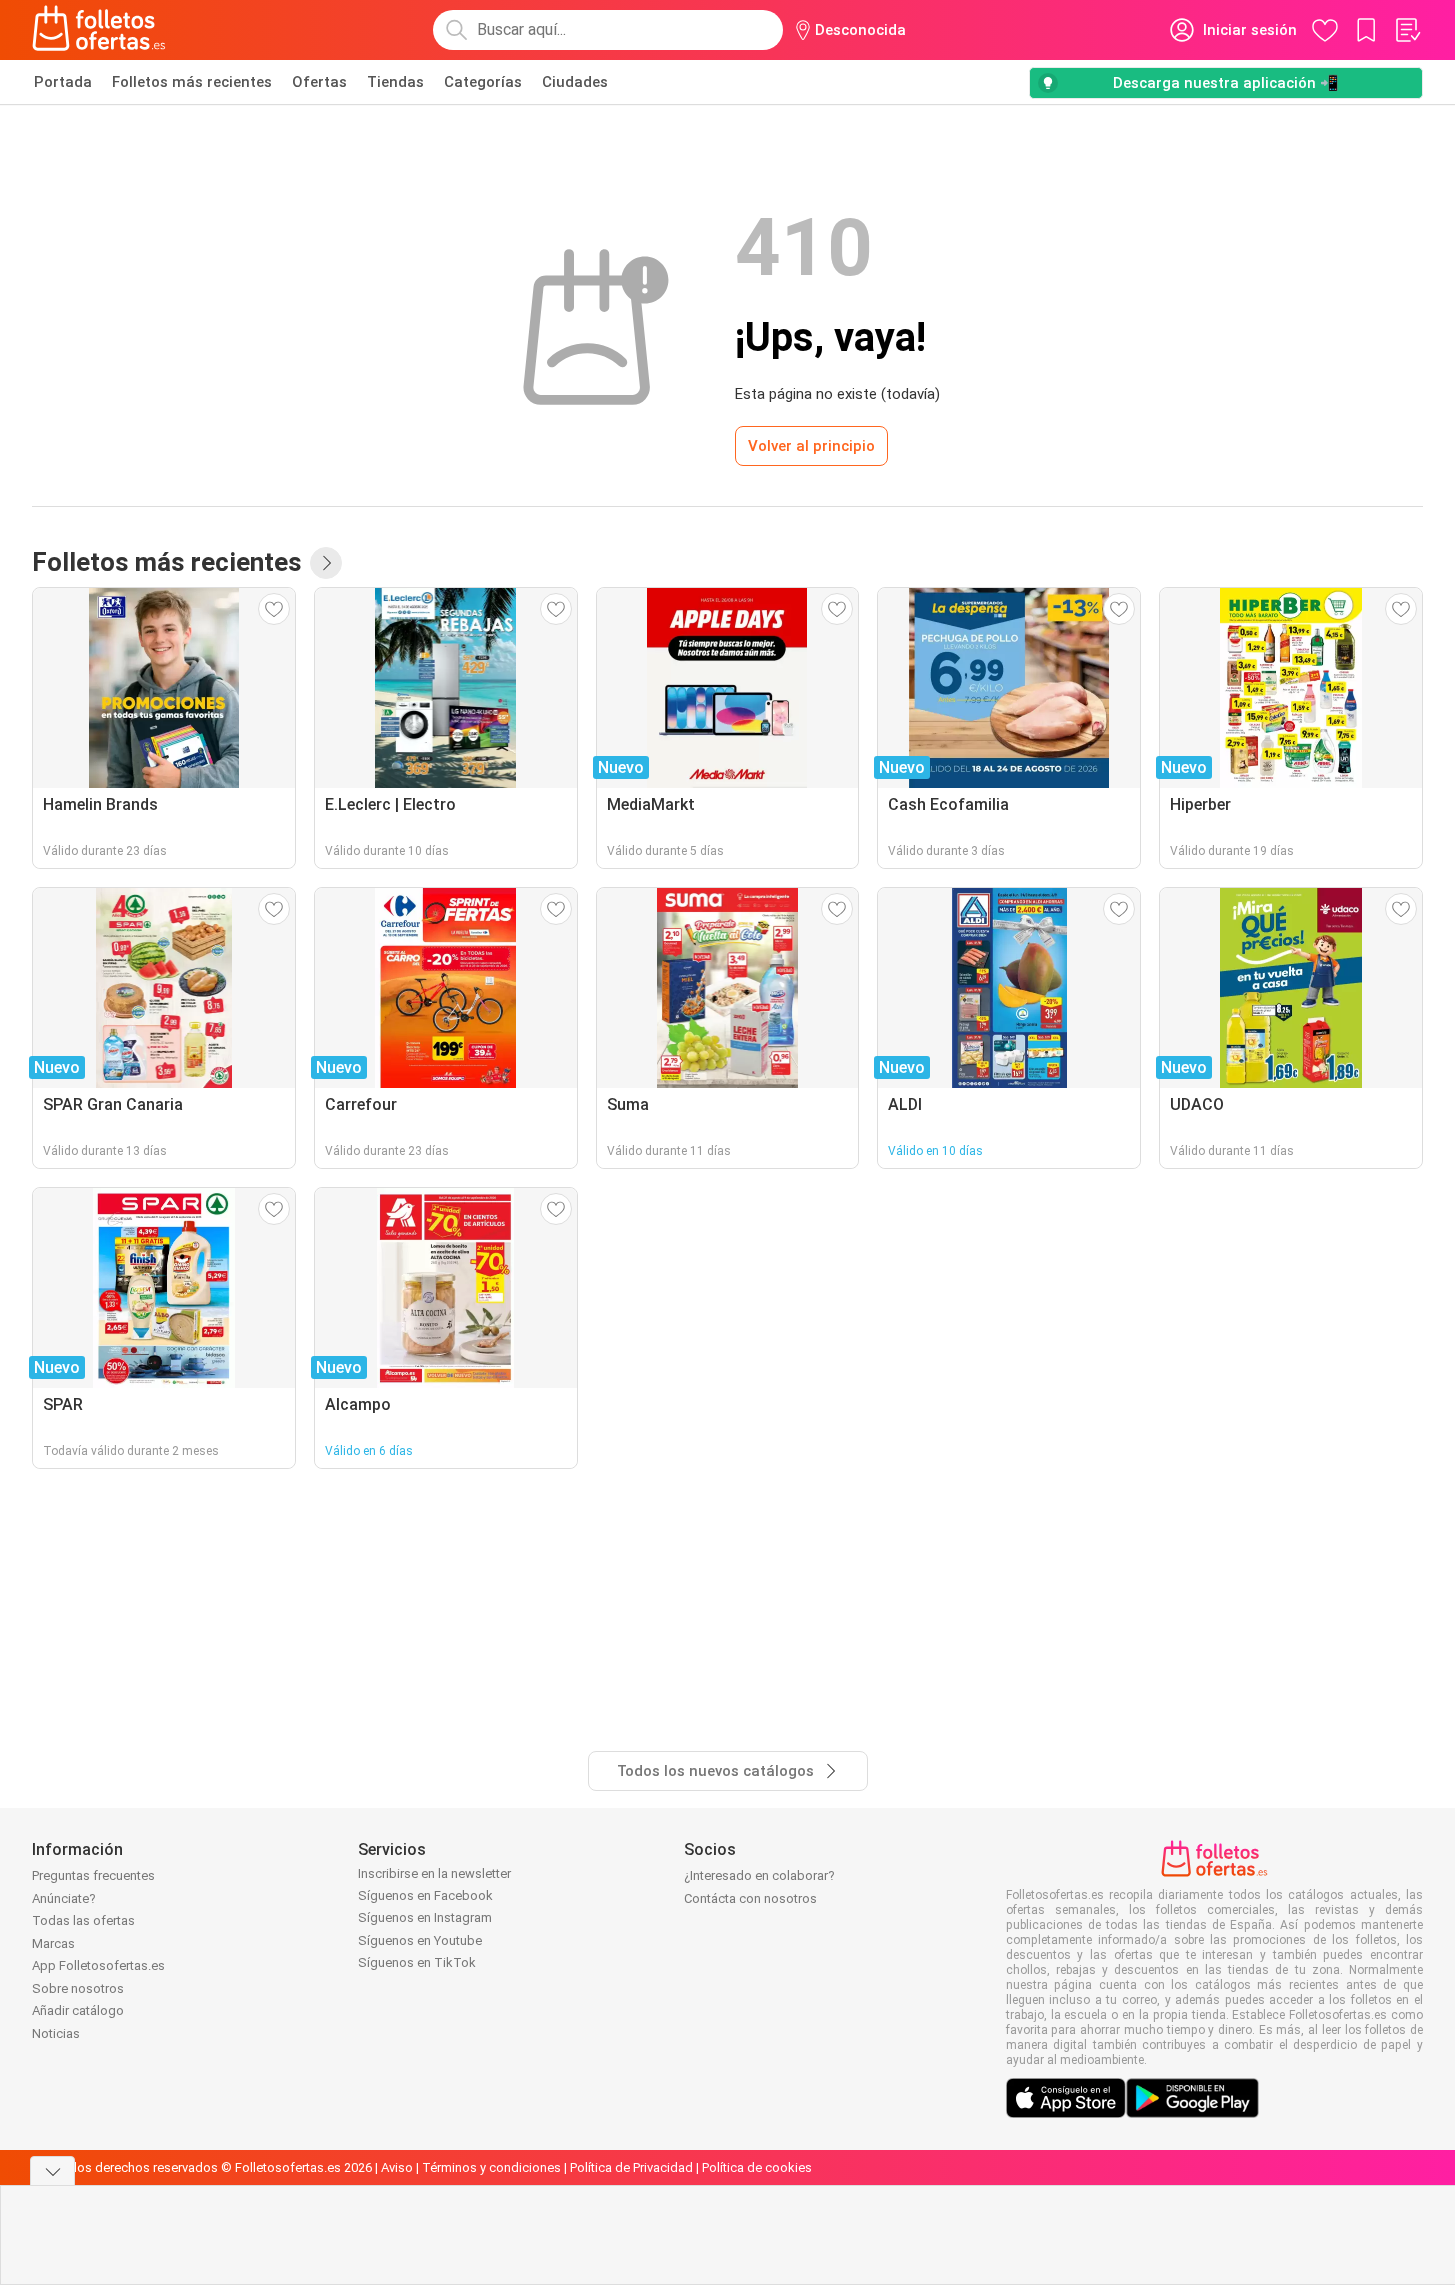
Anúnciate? (64, 1898)
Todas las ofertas (83, 1920)
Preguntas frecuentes (93, 1875)
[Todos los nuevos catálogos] (326, 563)
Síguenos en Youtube (420, 1940)
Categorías (483, 82)
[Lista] (1407, 30)
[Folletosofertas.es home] (99, 30)
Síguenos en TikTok (417, 1962)
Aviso (397, 2167)
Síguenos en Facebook (425, 1895)
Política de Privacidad (631, 2167)
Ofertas (319, 82)
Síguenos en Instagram (425, 1917)
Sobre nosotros (78, 1988)
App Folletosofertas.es (98, 1965)
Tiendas (395, 82)
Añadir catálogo (78, 2010)
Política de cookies (757, 2167)
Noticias (56, 2033)
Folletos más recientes (192, 82)
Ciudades (575, 82)
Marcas (53, 1943)
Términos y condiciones (491, 2167)
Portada (63, 82)
